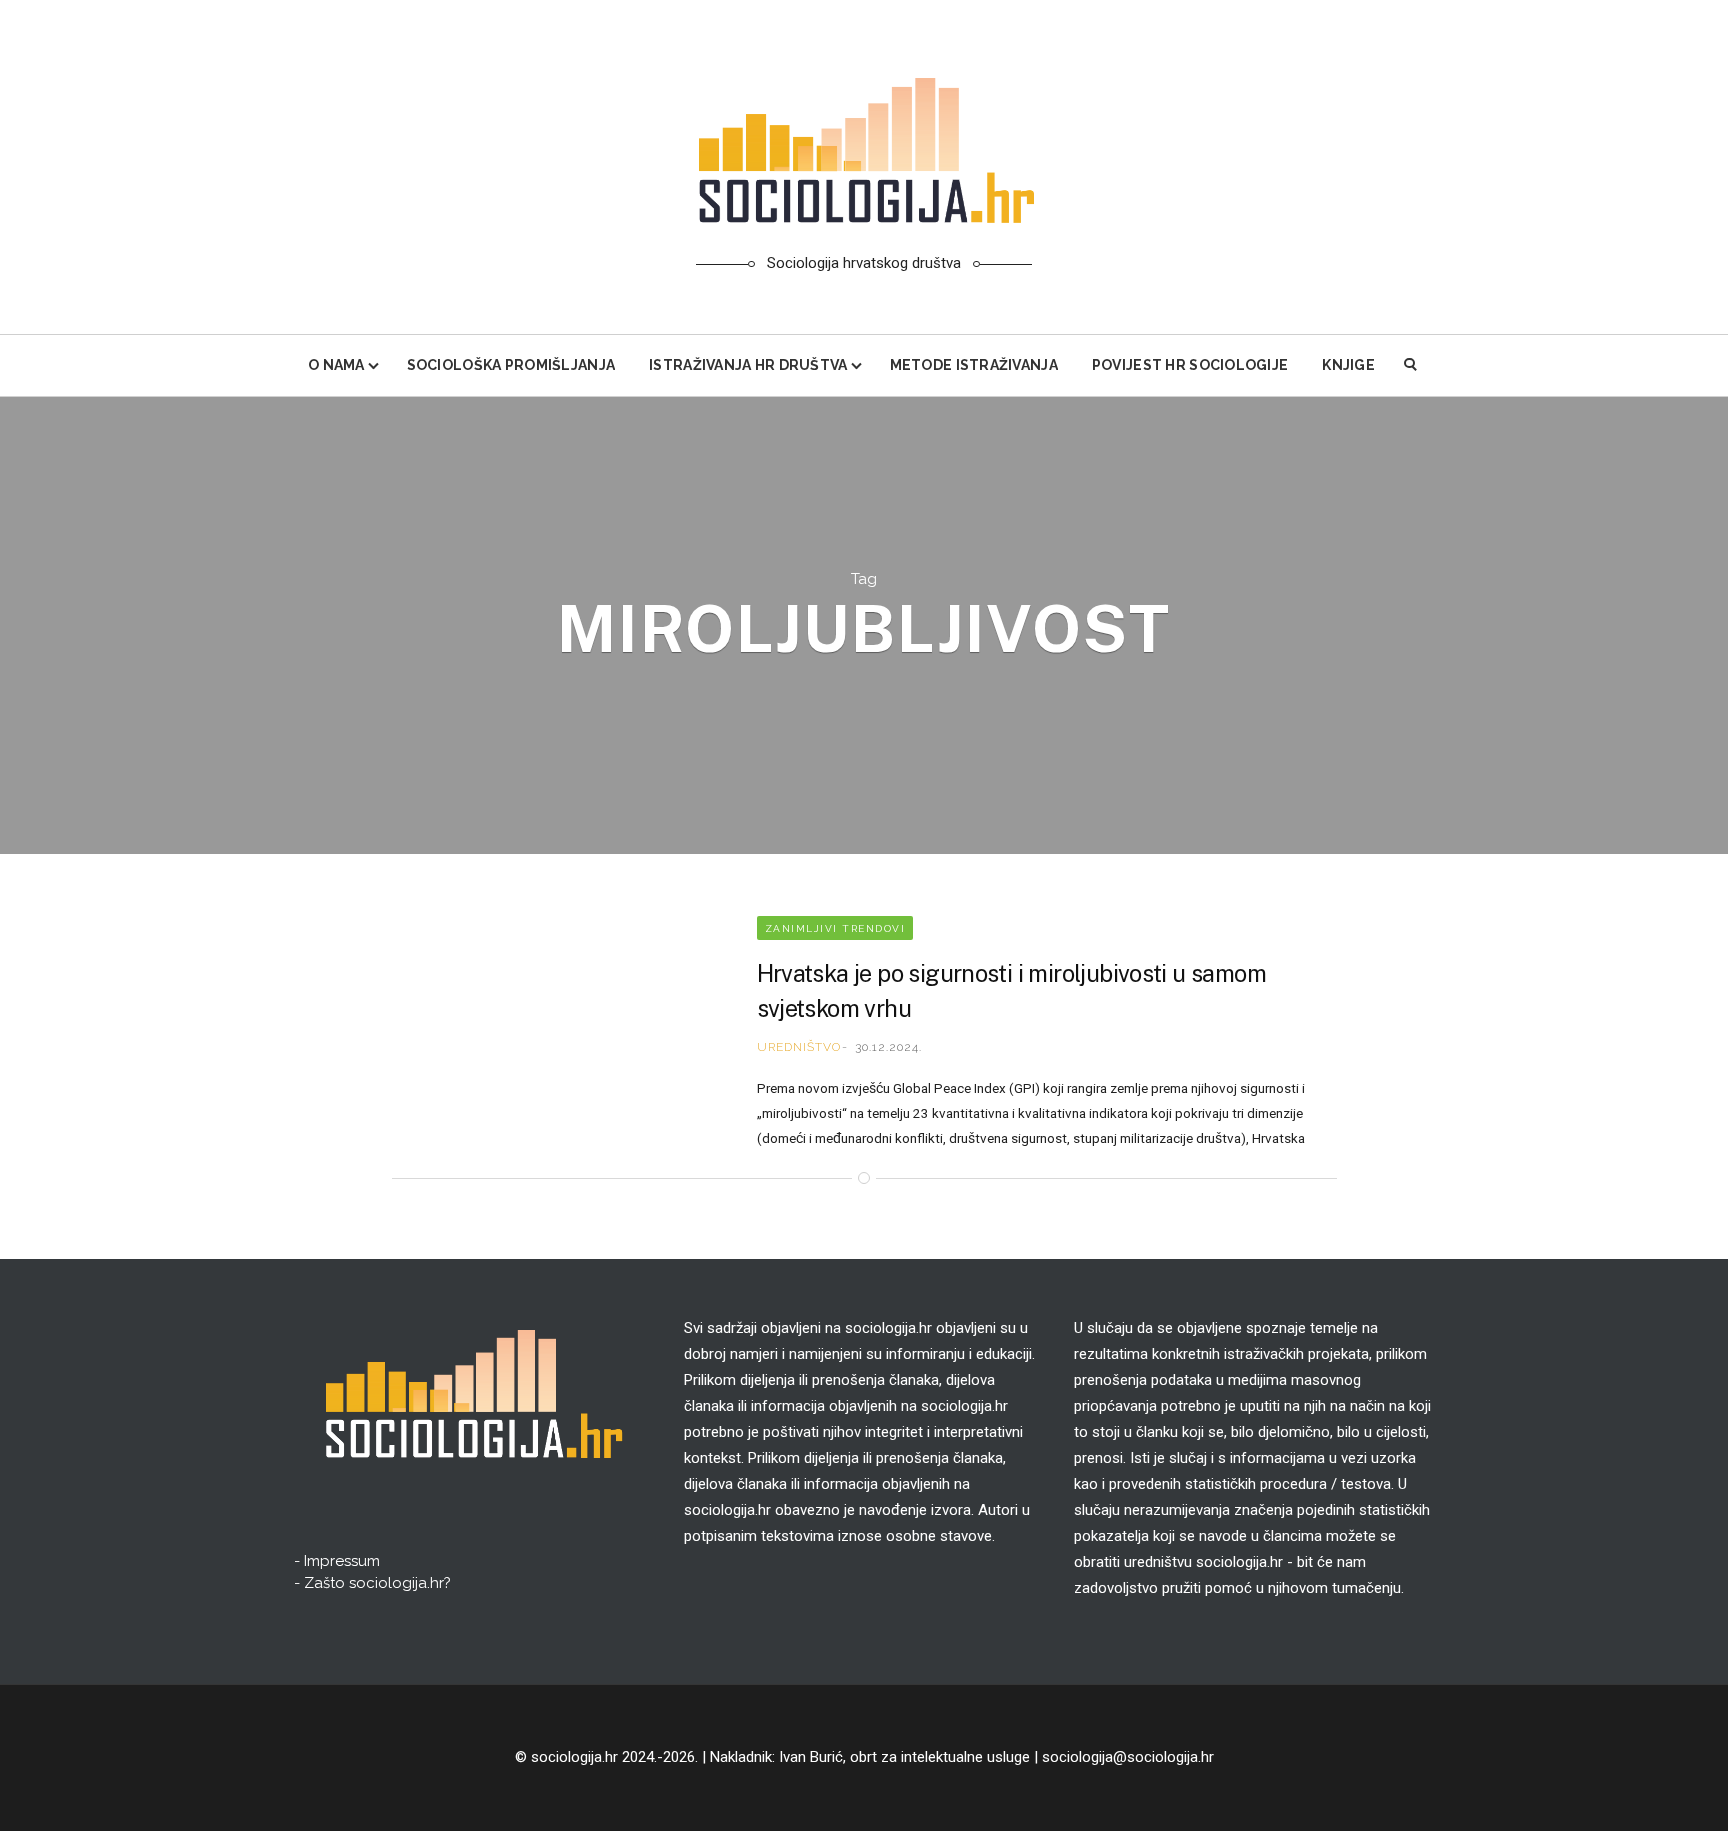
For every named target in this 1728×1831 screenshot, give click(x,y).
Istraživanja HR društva (748, 365)
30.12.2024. (888, 1047)
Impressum (342, 1561)
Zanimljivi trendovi (835, 928)
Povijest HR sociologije (1190, 365)
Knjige (1348, 365)
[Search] (1411, 365)
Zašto (377, 1583)
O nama (336, 365)
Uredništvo (799, 1047)
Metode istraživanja (974, 365)
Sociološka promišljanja (511, 365)
